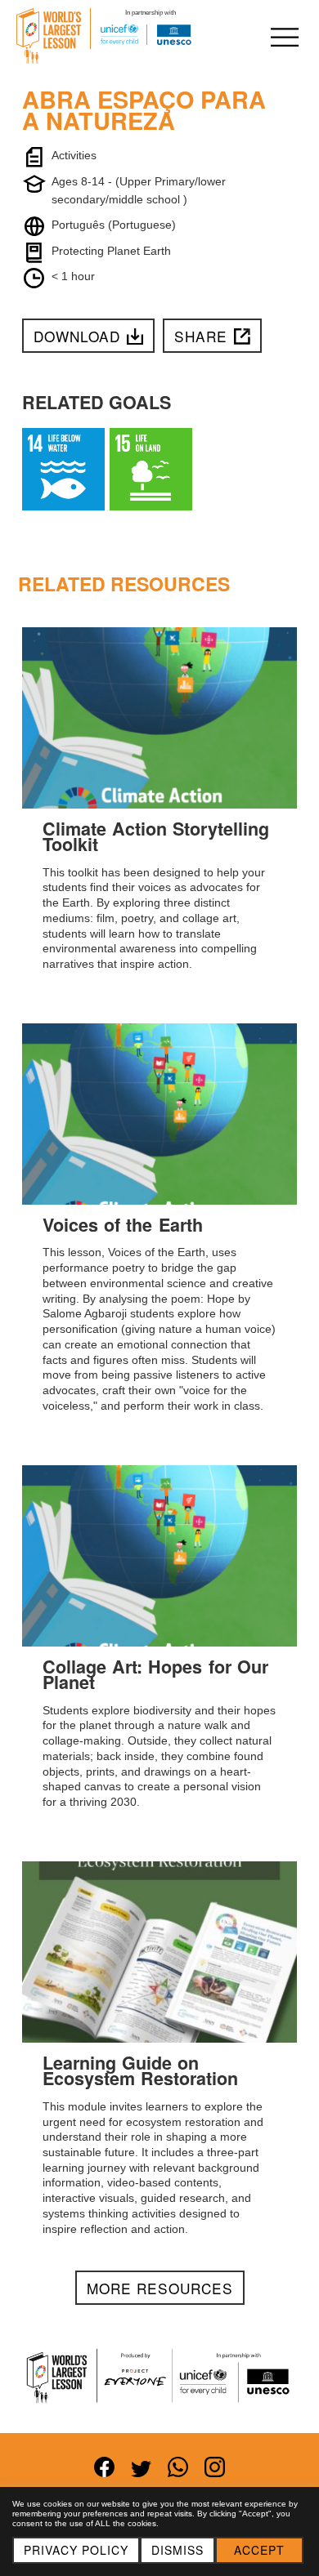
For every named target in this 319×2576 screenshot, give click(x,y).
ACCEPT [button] (259, 2550)
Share (201, 336)
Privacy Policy (76, 2550)
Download (77, 336)
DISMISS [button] (177, 2550)
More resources (160, 2288)
